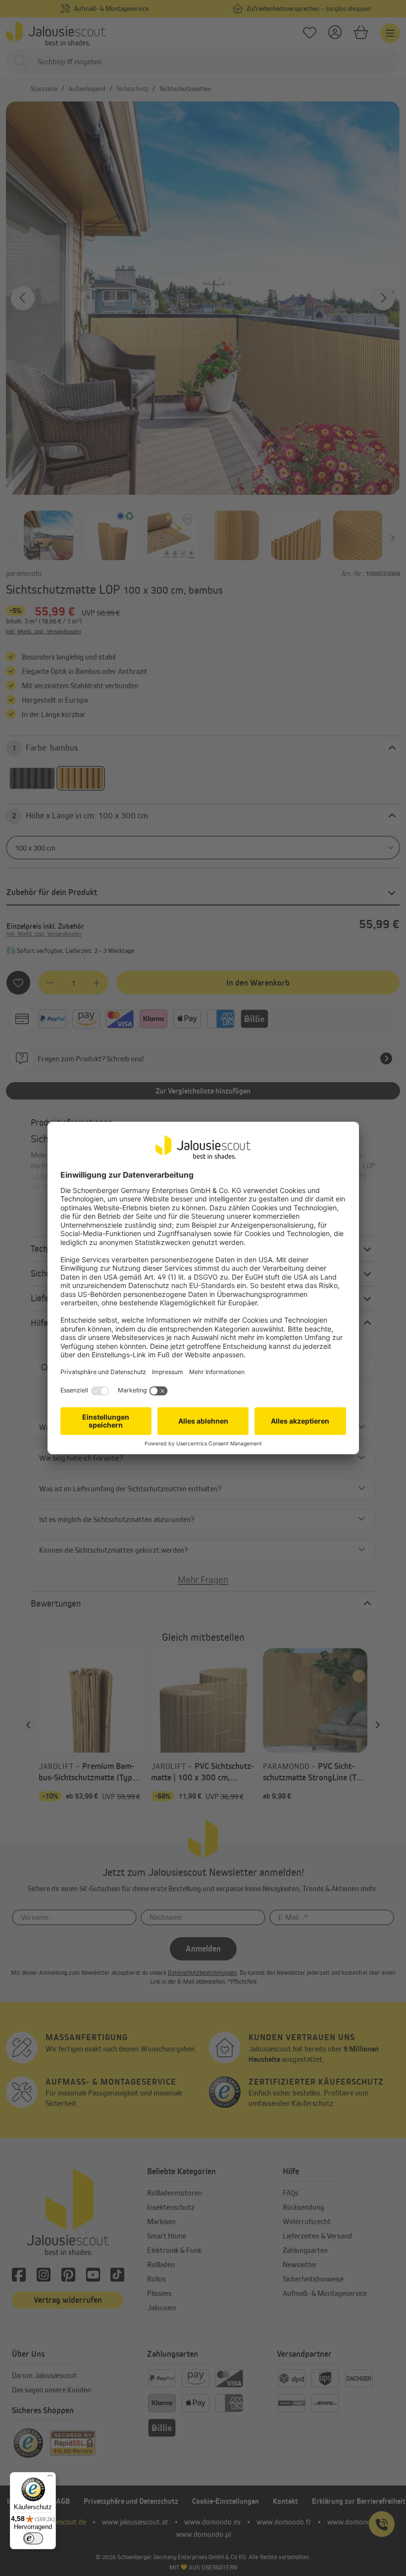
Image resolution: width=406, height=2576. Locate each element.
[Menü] (50, 2478)
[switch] (33, 2538)
